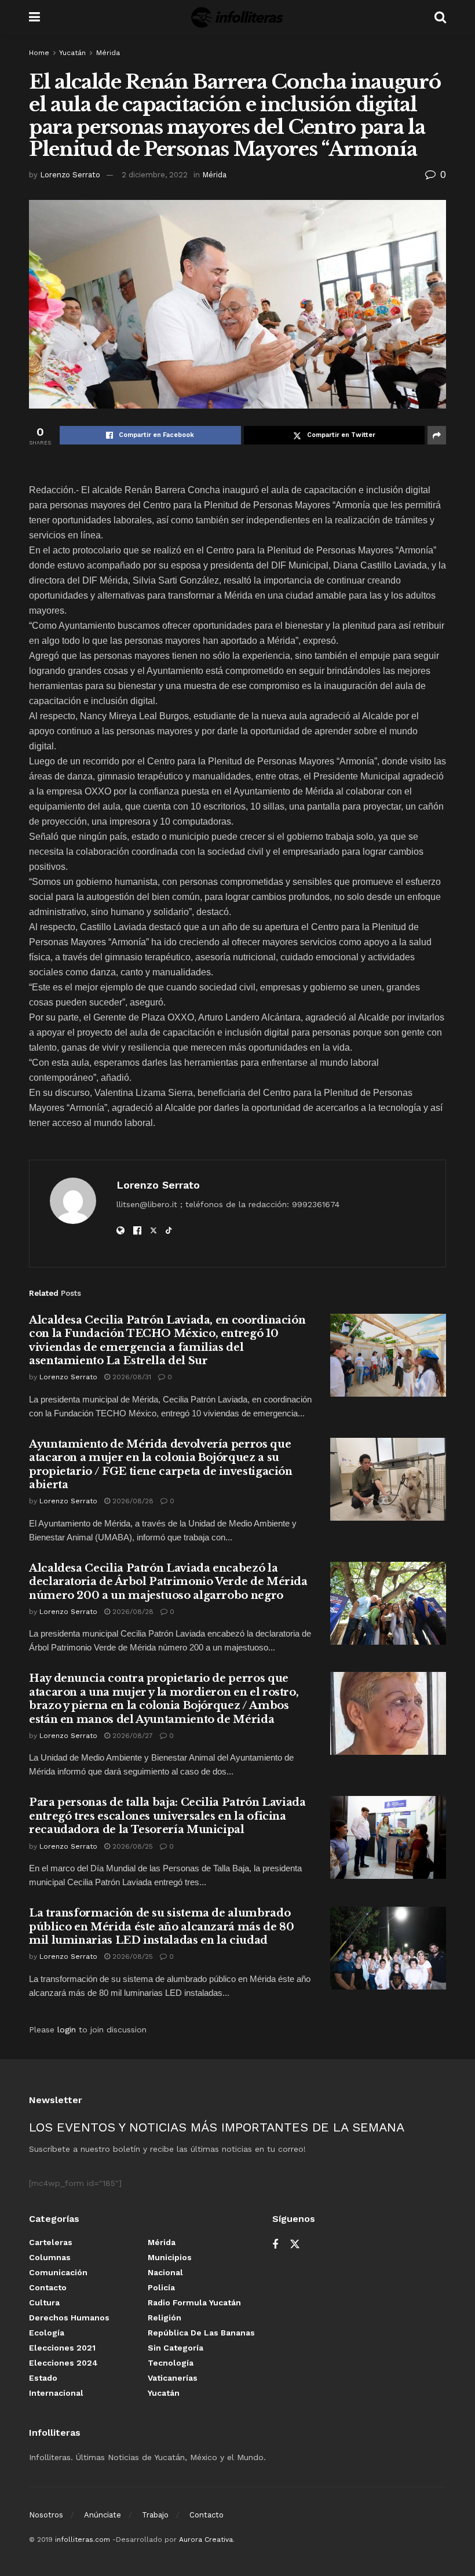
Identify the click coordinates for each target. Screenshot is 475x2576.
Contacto (48, 2287)
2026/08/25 (131, 1846)
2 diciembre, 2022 (155, 175)
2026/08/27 (131, 1736)
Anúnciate (103, 2515)
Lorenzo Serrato (70, 175)
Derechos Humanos (69, 2318)
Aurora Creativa (206, 2539)
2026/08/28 (132, 1501)
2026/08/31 (131, 1377)
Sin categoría (176, 2348)
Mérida (108, 53)
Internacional (56, 2393)
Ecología (47, 2333)
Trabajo (155, 2515)
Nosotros (46, 2515)
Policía (161, 2287)
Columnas (50, 2257)
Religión (165, 2318)
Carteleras (51, 2242)
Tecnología (171, 2363)
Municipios (170, 2257)
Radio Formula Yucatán (194, 2302)
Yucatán (72, 53)
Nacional (165, 2272)
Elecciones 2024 (63, 2363)
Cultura (44, 2302)
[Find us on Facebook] (275, 2245)
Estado (43, 2378)
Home (39, 53)
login (67, 2030)
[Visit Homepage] (237, 17)
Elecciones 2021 (62, 2348)
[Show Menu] (34, 17)
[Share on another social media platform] (437, 435)
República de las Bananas (201, 2333)
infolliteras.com (83, 2539)
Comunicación (58, 2272)
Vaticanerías (173, 2378)
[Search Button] (440, 17)
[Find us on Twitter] (295, 2245)
